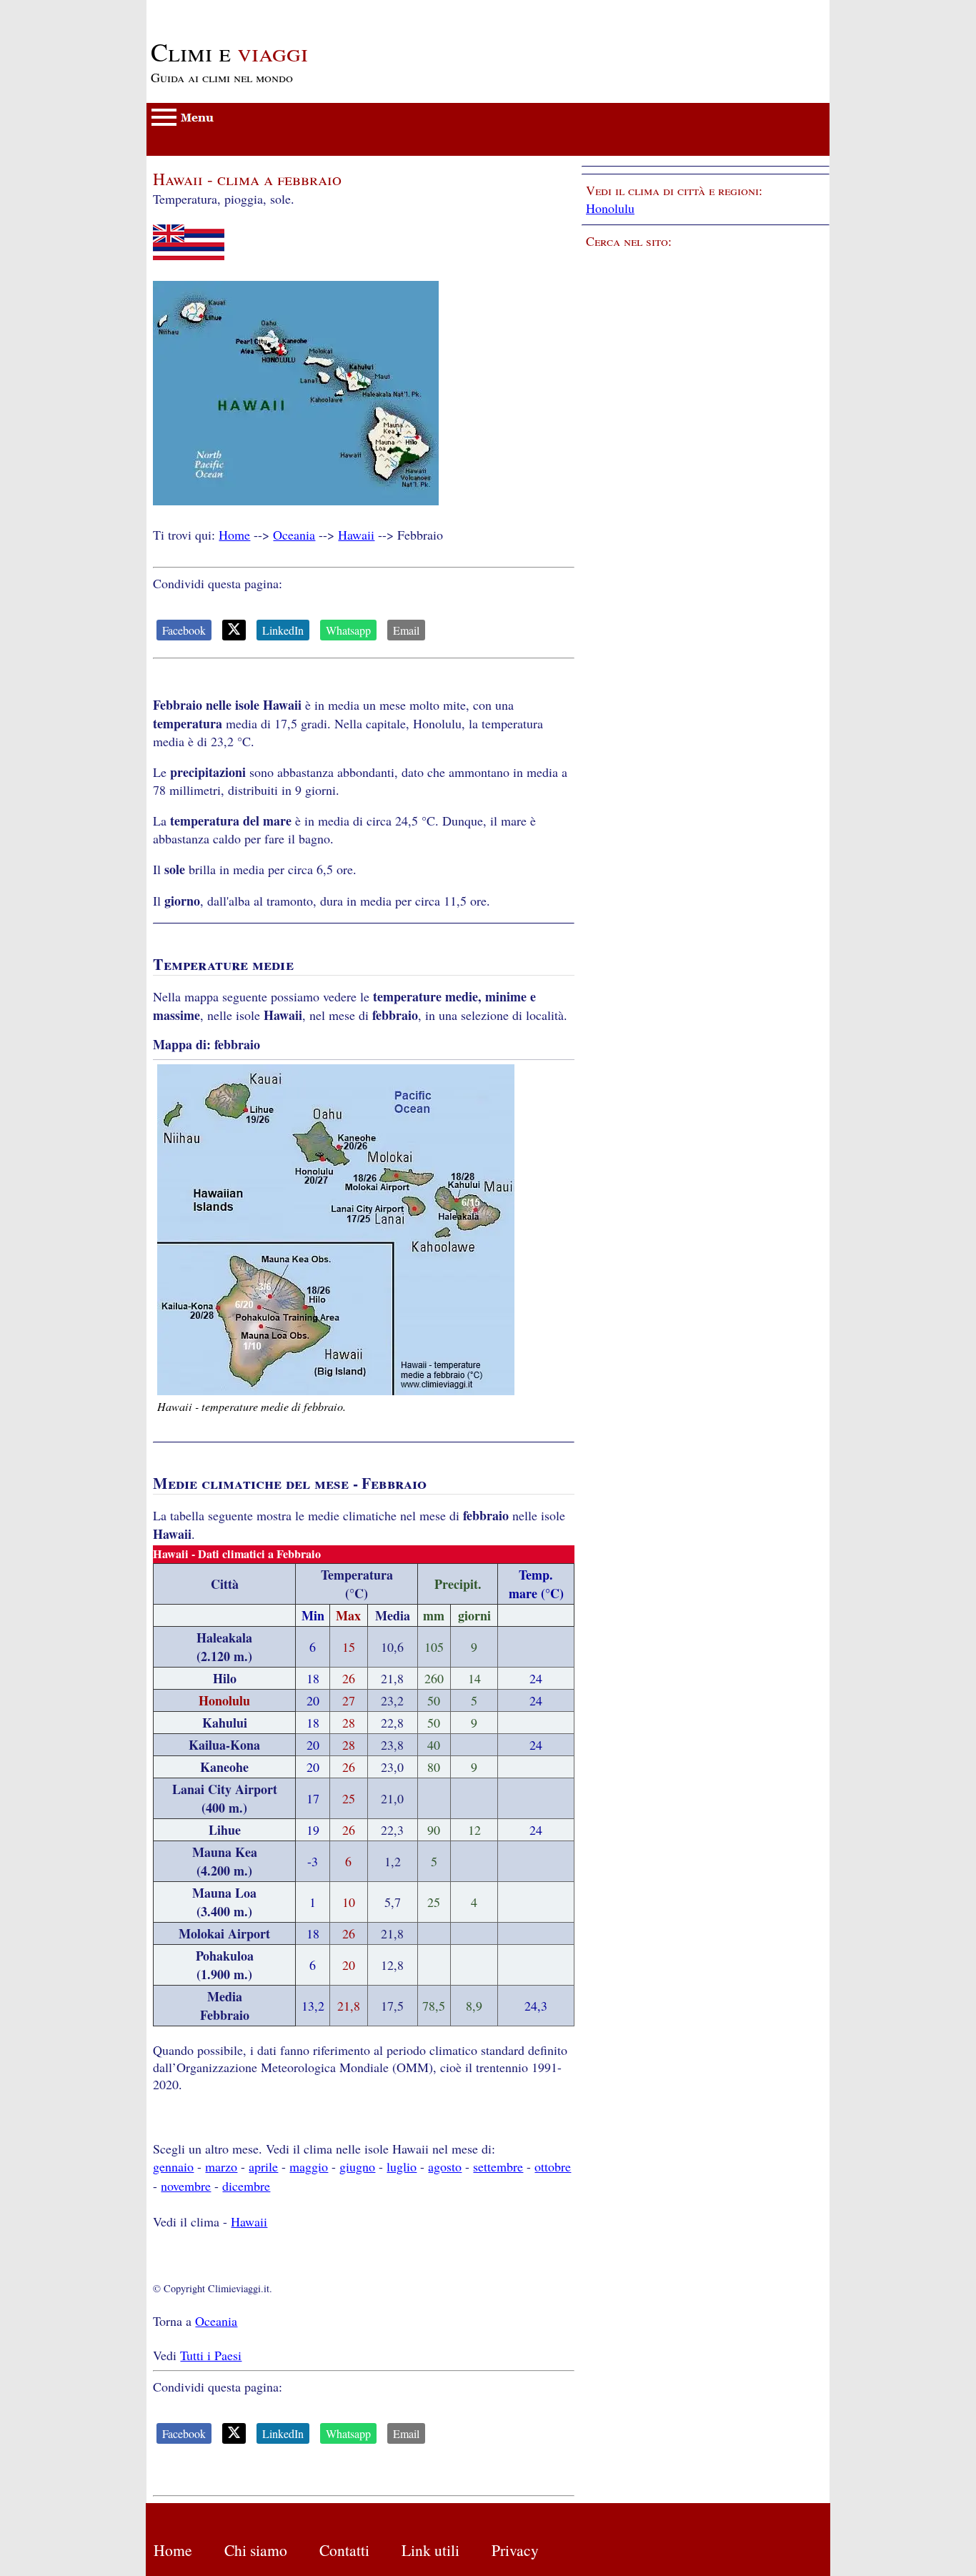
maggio (309, 2166)
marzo (221, 2166)
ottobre (553, 2166)
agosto (445, 2166)
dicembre (246, 2186)
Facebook (184, 630)
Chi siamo (256, 2550)
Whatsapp (348, 630)
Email (406, 630)
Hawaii (356, 535)
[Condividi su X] (234, 630)
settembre (498, 2166)
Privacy (515, 2550)
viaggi (229, 51)
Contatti (344, 2550)
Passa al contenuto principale (222, 9)
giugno (357, 2166)
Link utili (430, 2550)
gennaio (173, 2166)
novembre (186, 2186)
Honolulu (610, 208)
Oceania (294, 535)
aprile (263, 2166)
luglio (402, 2166)
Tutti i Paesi (211, 2355)
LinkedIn (283, 630)
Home (234, 535)
